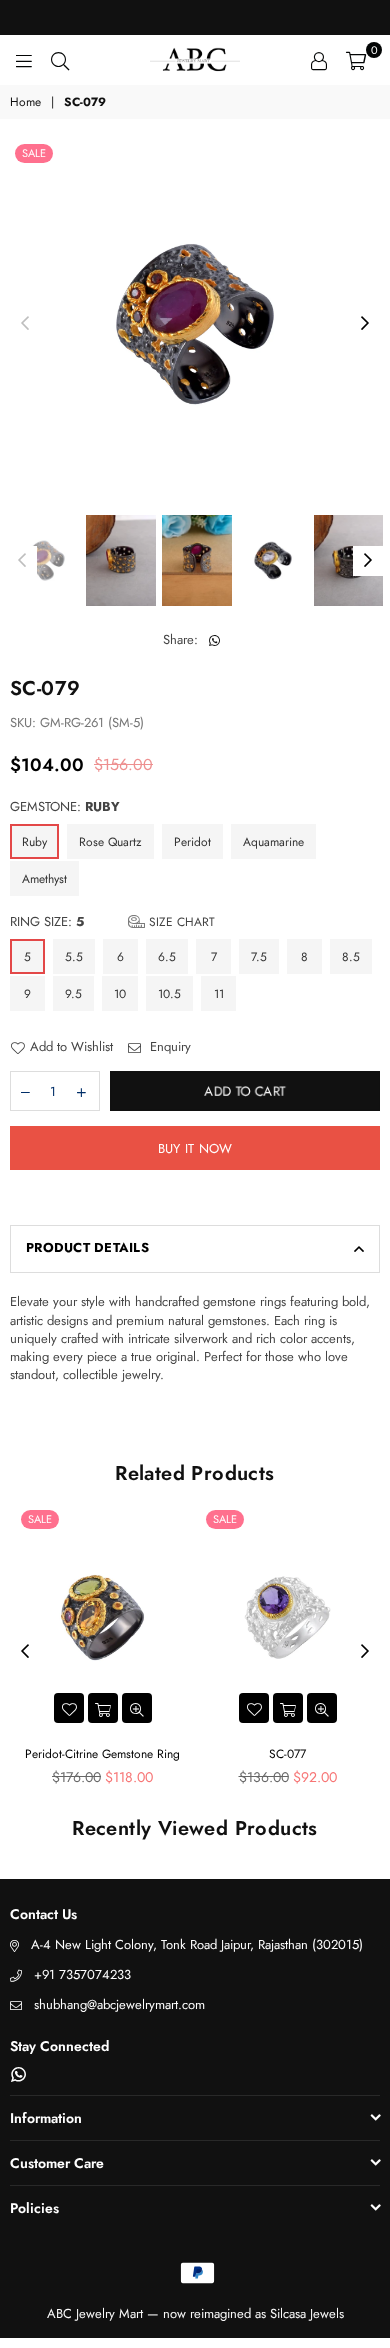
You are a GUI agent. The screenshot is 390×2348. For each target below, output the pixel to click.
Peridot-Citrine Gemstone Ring (102, 1754)
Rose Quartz (110, 842)
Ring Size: (112, 922)
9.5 (73, 994)
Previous (25, 324)
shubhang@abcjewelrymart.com (119, 2004)
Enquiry (168, 1047)
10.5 (169, 994)
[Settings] (319, 60)
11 (219, 994)
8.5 (351, 957)
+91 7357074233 (82, 1974)
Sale (34, 153)
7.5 (259, 957)
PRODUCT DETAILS (87, 1247)
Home (25, 102)
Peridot (192, 842)
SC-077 (287, 1754)
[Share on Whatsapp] (214, 640)
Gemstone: (65, 807)
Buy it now (195, 1148)
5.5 (74, 957)
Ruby (34, 842)
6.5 (167, 957)
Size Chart (180, 922)
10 (120, 994)
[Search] (60, 60)
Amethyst (44, 879)
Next (365, 324)
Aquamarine (273, 842)
